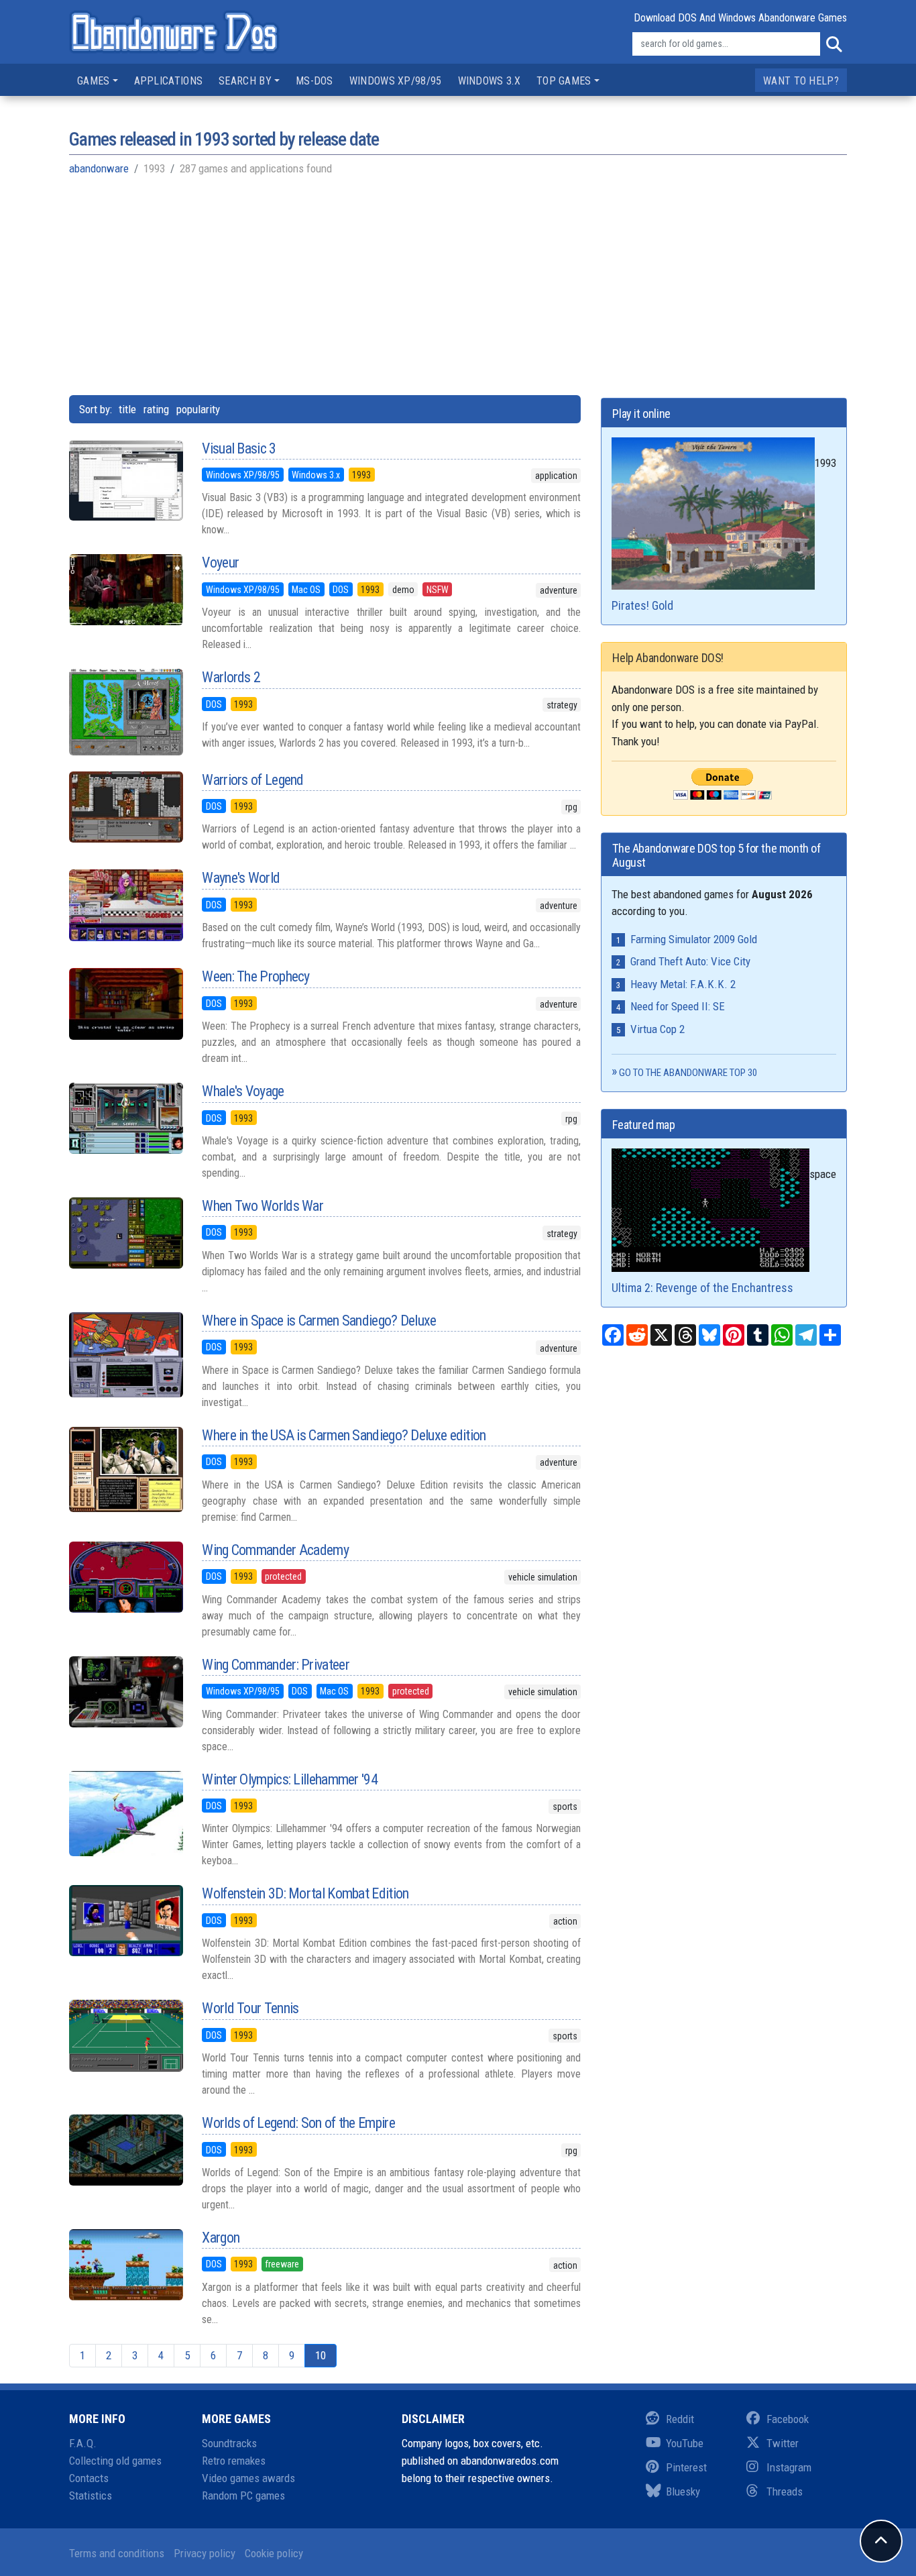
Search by (245, 81)
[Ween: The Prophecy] (125, 1004)
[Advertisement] (458, 284)
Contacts (89, 2478)
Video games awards (248, 2478)
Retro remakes (234, 2461)
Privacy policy (205, 2553)
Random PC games (243, 2495)
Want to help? (801, 81)
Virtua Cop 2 (657, 1029)
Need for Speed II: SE (678, 1006)
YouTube (685, 2443)
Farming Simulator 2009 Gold (694, 939)
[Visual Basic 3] (125, 480)
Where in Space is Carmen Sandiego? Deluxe (319, 1321)
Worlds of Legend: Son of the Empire (298, 2123)
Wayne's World (241, 878)
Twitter (783, 2443)
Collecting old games (115, 2461)
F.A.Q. (83, 2443)
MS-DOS (314, 81)
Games (94, 81)
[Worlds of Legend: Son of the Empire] (125, 2150)
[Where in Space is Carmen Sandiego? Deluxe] (125, 1355)
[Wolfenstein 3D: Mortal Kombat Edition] (125, 1921)
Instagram (789, 2467)
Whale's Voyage (243, 1091)
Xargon (221, 2238)
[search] (834, 44)
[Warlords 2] (125, 712)
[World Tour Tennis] (125, 2035)
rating (156, 409)
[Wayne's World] (125, 905)
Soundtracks (229, 2443)
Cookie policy (274, 2553)
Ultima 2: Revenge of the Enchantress (702, 1288)
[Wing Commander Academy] (125, 1577)
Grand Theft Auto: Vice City (690, 961)
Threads (785, 2491)
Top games (564, 81)
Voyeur (220, 562)
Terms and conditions (117, 2553)
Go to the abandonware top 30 (688, 1073)
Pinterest (686, 2467)
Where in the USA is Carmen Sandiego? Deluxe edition (344, 1435)
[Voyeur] (125, 590)
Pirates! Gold (642, 605)
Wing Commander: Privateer (276, 1665)
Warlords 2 (231, 677)
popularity (198, 409)
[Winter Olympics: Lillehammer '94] (125, 1814)
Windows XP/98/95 (396, 81)
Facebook (788, 2419)
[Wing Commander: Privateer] (125, 1692)
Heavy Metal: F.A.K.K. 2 (683, 984)
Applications (169, 81)
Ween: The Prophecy (255, 976)
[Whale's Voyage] (125, 1118)
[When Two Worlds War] (125, 1233)
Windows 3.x (489, 81)
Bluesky (683, 2491)
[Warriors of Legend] (125, 807)
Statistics (91, 2495)
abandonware (99, 168)
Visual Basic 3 (239, 448)
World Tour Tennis (250, 2008)
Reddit (680, 2419)
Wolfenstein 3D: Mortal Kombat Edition (305, 1893)
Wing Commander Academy (275, 1550)
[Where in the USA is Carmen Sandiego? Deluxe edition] (125, 1469)
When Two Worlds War (263, 1206)
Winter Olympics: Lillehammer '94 (290, 1779)
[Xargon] (125, 2265)
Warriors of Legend (252, 780)
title (127, 409)
